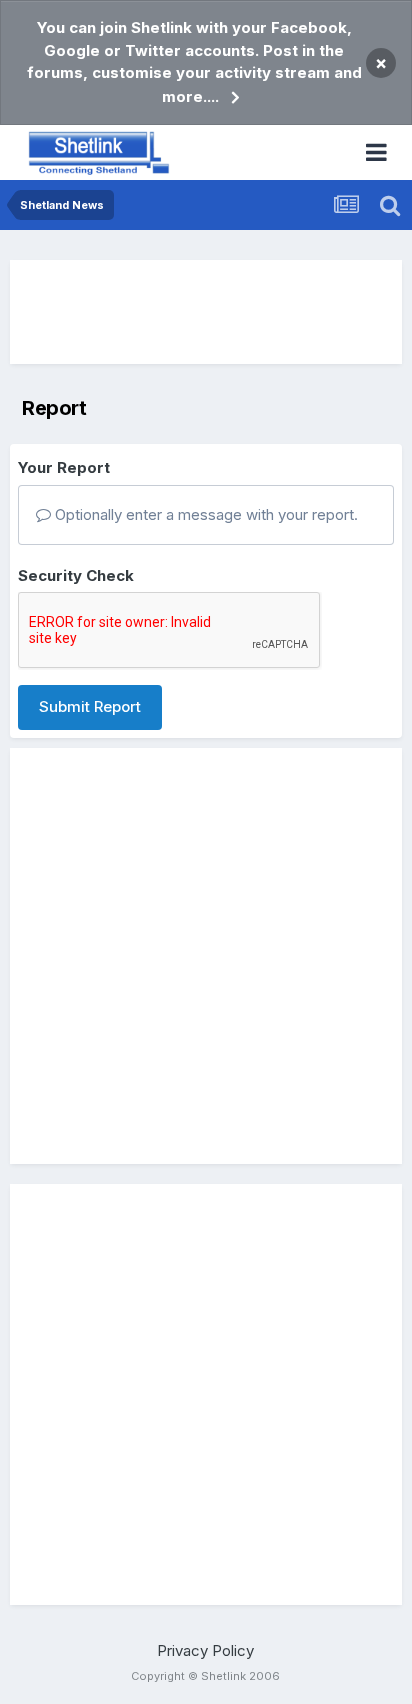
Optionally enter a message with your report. (204, 514)
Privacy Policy (205, 1650)
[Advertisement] (206, 312)
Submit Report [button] (90, 706)
